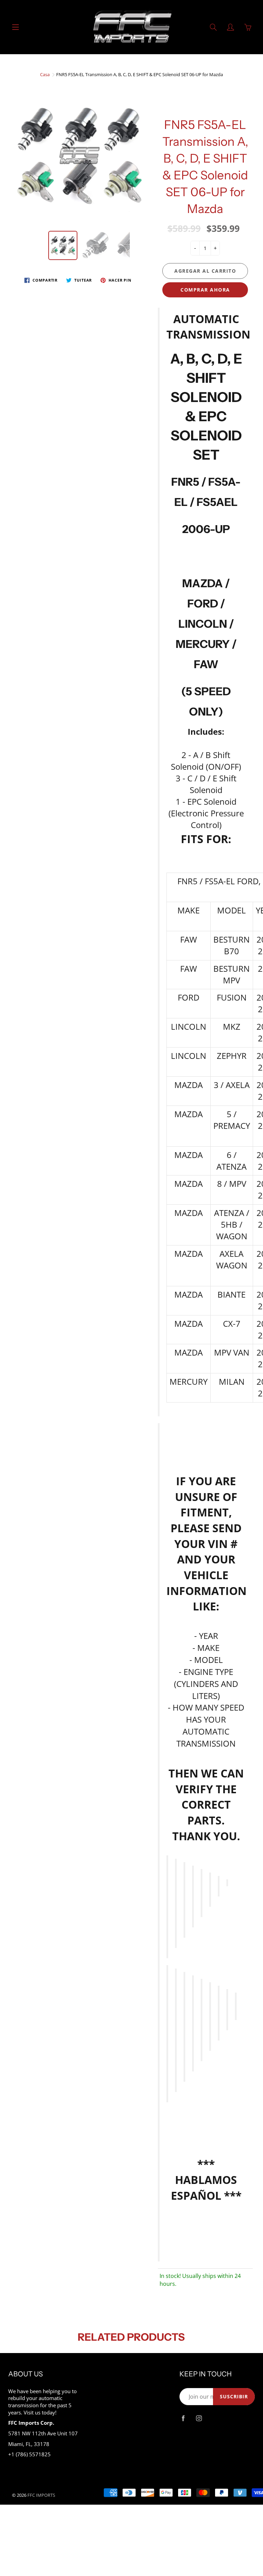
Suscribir (234, 2396)
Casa (45, 74)
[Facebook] (183, 2418)
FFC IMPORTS (41, 2495)
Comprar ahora (205, 290)
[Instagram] (199, 2418)
